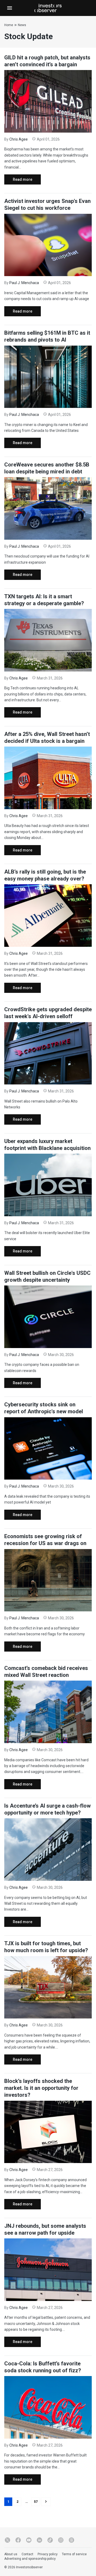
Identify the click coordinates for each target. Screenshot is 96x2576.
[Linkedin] (39, 2540)
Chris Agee (19, 139)
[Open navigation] (10, 8)
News (22, 25)
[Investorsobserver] (48, 8)
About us (11, 2554)
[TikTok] (50, 2540)
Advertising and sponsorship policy (30, 2559)
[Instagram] (61, 2540)
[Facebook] (18, 2540)
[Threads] (71, 2540)
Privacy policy (48, 2554)
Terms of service (74, 2554)
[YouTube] (29, 2540)
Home (9, 25)
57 (36, 2502)
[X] (7, 2540)
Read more (18, 181)
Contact (27, 2554)
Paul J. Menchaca (24, 283)
